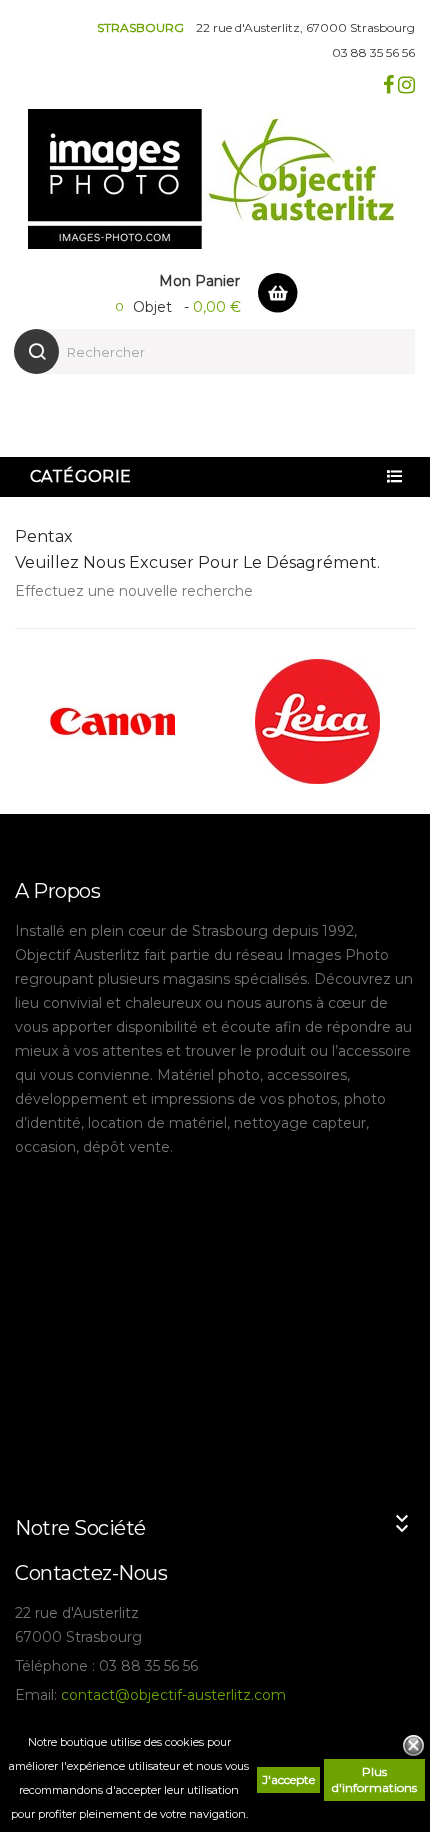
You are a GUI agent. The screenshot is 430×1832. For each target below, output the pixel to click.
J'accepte (288, 1779)
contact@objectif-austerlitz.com (173, 1695)
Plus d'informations (374, 1779)
